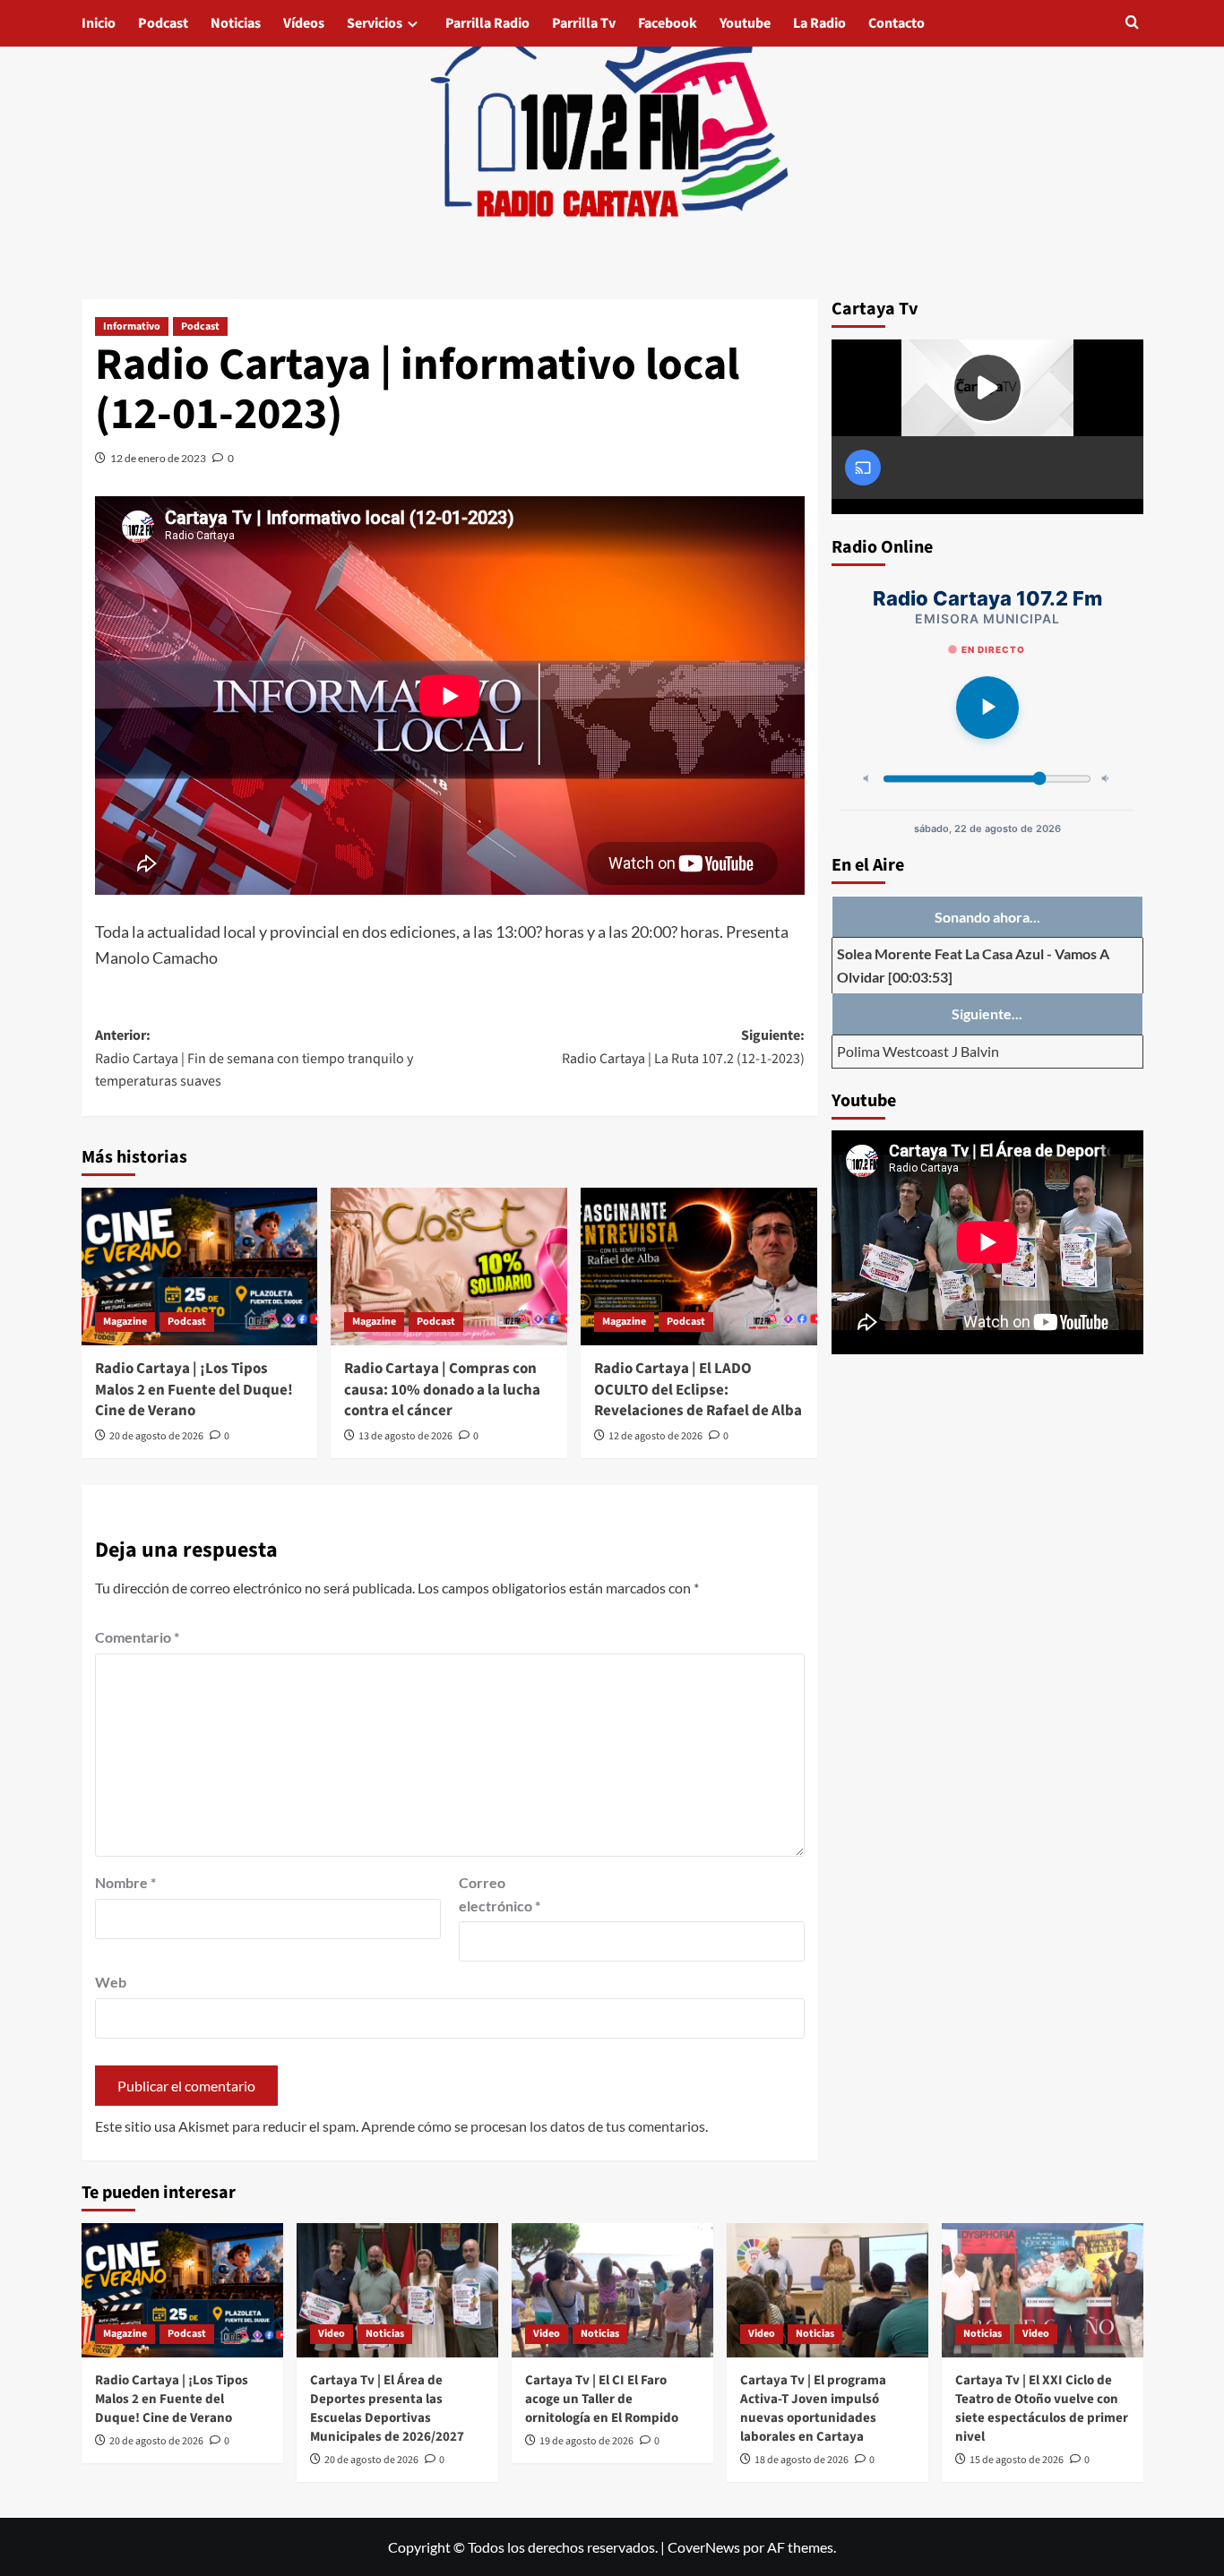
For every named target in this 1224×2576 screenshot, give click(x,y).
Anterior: (254, 1058)
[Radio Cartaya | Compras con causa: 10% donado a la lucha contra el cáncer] (449, 1267)
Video (332, 2334)
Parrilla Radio (487, 23)
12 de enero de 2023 (158, 458)
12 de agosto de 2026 (655, 1436)
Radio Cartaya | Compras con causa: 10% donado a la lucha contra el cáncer (442, 1390)
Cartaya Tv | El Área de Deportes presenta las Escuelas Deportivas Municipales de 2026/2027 (387, 2409)
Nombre (125, 1882)
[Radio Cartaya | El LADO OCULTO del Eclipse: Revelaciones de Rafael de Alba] (699, 1267)
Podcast (163, 23)
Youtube (745, 23)
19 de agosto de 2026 (586, 2441)
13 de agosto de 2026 (405, 1436)
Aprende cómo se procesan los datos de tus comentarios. (534, 2126)
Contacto (896, 23)
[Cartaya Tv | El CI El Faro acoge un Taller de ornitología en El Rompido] (612, 2290)
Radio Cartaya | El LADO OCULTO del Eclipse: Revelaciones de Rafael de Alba (698, 1390)
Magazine (125, 1322)
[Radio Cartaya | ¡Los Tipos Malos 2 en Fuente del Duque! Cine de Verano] (200, 1267)
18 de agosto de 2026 (802, 2460)
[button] (1132, 24)
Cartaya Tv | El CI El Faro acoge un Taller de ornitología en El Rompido (602, 2399)
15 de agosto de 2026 (1017, 2460)
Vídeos (304, 23)
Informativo (132, 326)
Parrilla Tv (584, 23)
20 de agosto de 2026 (156, 1436)
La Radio (819, 23)
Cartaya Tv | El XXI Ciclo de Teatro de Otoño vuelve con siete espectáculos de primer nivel (1042, 2409)
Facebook (668, 23)
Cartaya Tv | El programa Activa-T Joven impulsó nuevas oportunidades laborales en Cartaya (813, 2409)
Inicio (99, 23)
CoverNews (704, 2547)
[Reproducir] (987, 708)
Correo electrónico (500, 1894)
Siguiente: (683, 1047)
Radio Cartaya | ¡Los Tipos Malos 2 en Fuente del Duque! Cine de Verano (194, 1390)
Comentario (137, 1637)
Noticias (236, 23)
